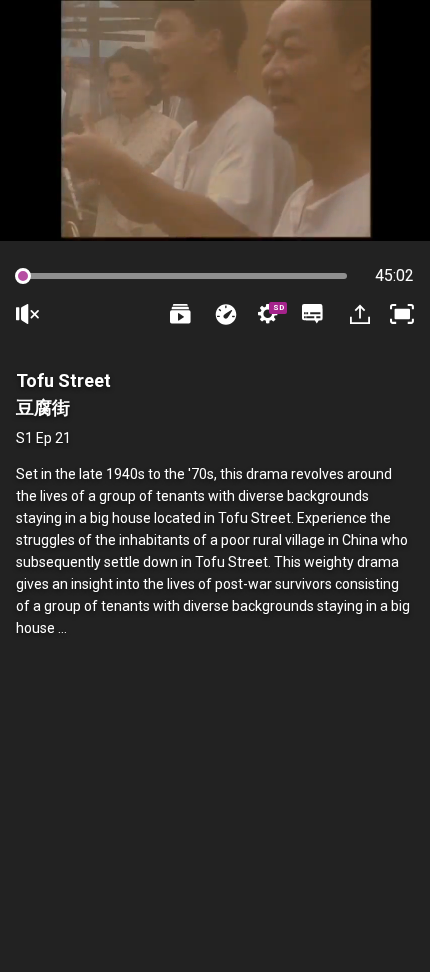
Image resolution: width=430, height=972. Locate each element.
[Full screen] (402, 314)
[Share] (358, 314)
